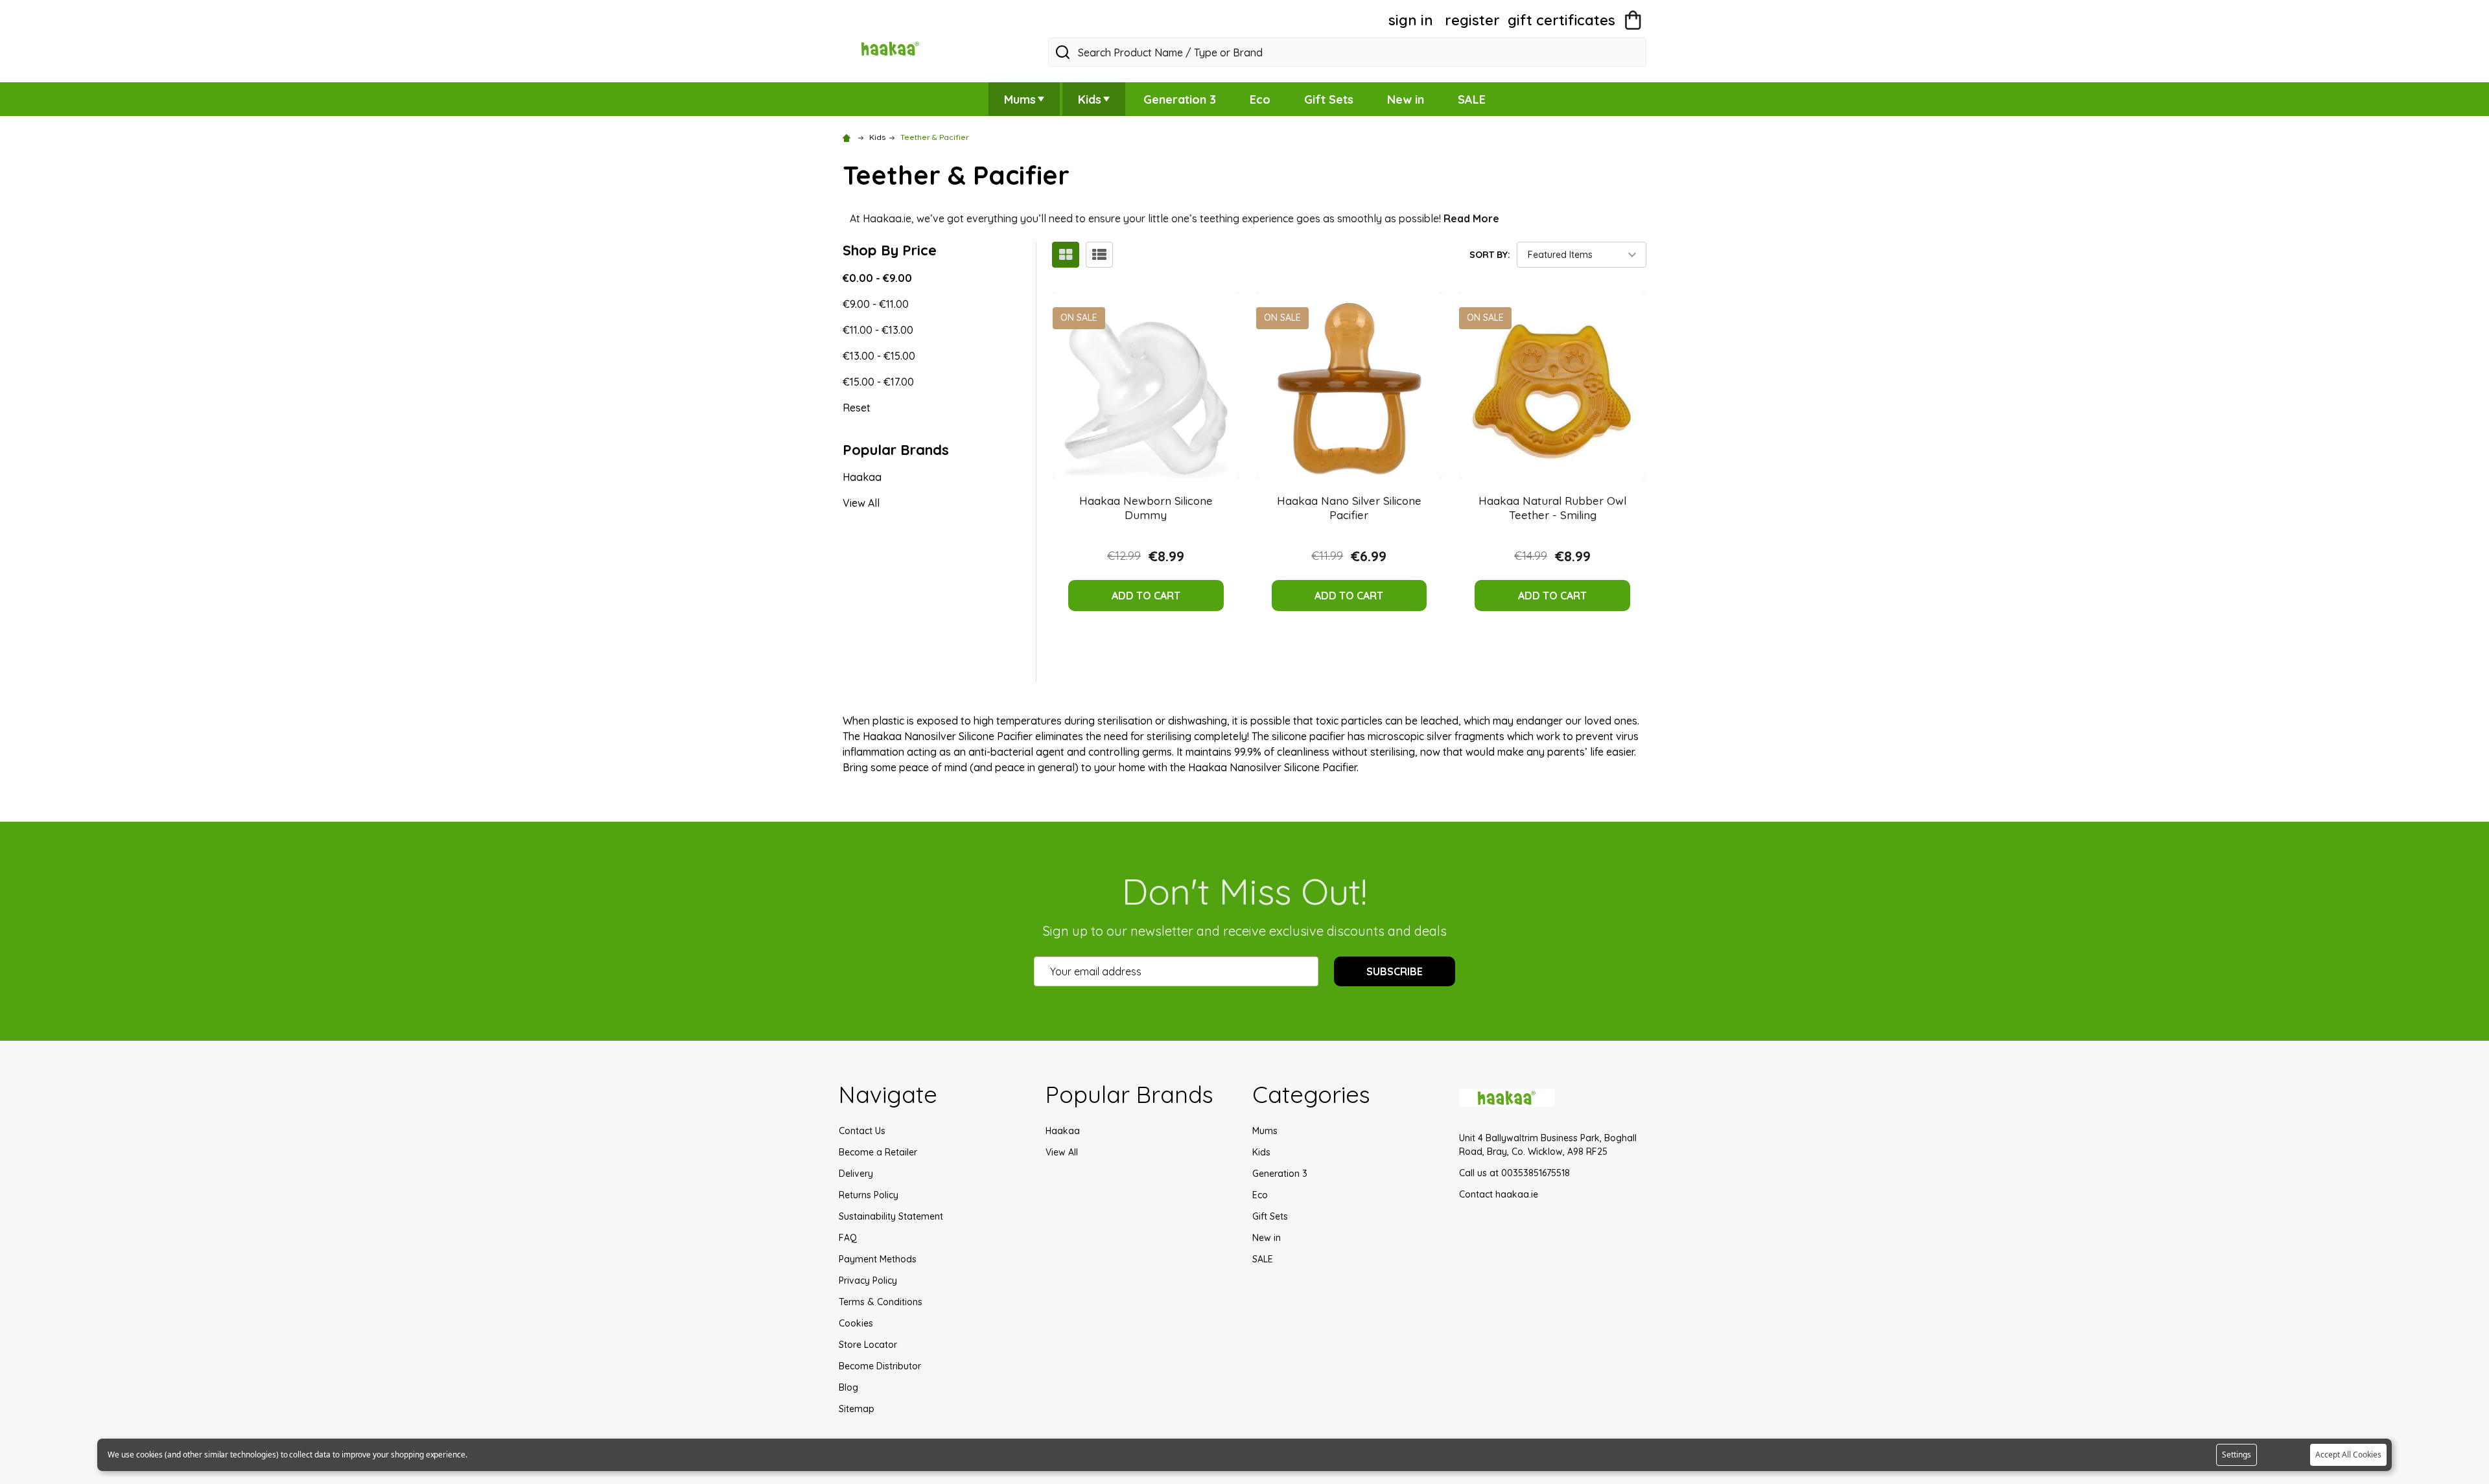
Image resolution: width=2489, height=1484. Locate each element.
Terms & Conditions (881, 1302)
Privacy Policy (868, 1281)
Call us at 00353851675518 (1514, 1173)
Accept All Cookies (2348, 1455)
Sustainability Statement (891, 1216)
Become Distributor (880, 1366)
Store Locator (868, 1345)
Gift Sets (1329, 99)
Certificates (1561, 20)
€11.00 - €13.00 (878, 330)
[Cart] (1633, 20)
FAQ (848, 1238)
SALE (1472, 99)
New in (1406, 99)
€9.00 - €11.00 (876, 304)
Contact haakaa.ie (1499, 1194)
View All (861, 503)
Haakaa (862, 477)
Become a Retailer (878, 1152)
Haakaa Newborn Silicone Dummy (1146, 508)
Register (1472, 20)
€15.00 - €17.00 (878, 382)
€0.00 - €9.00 (877, 278)
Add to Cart (1146, 596)
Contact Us (862, 1131)
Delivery (856, 1174)
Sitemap (857, 1409)
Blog (848, 1387)
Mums (1020, 99)
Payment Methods (878, 1259)
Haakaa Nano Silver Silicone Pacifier (1349, 508)
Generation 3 (1180, 99)
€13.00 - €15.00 (879, 356)
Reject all (2284, 1455)
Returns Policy (869, 1195)
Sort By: (1490, 255)
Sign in (1411, 20)
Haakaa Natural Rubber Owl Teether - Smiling (1552, 508)
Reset (857, 408)
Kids (1090, 99)
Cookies (856, 1323)
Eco (1260, 99)
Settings (2237, 1455)
